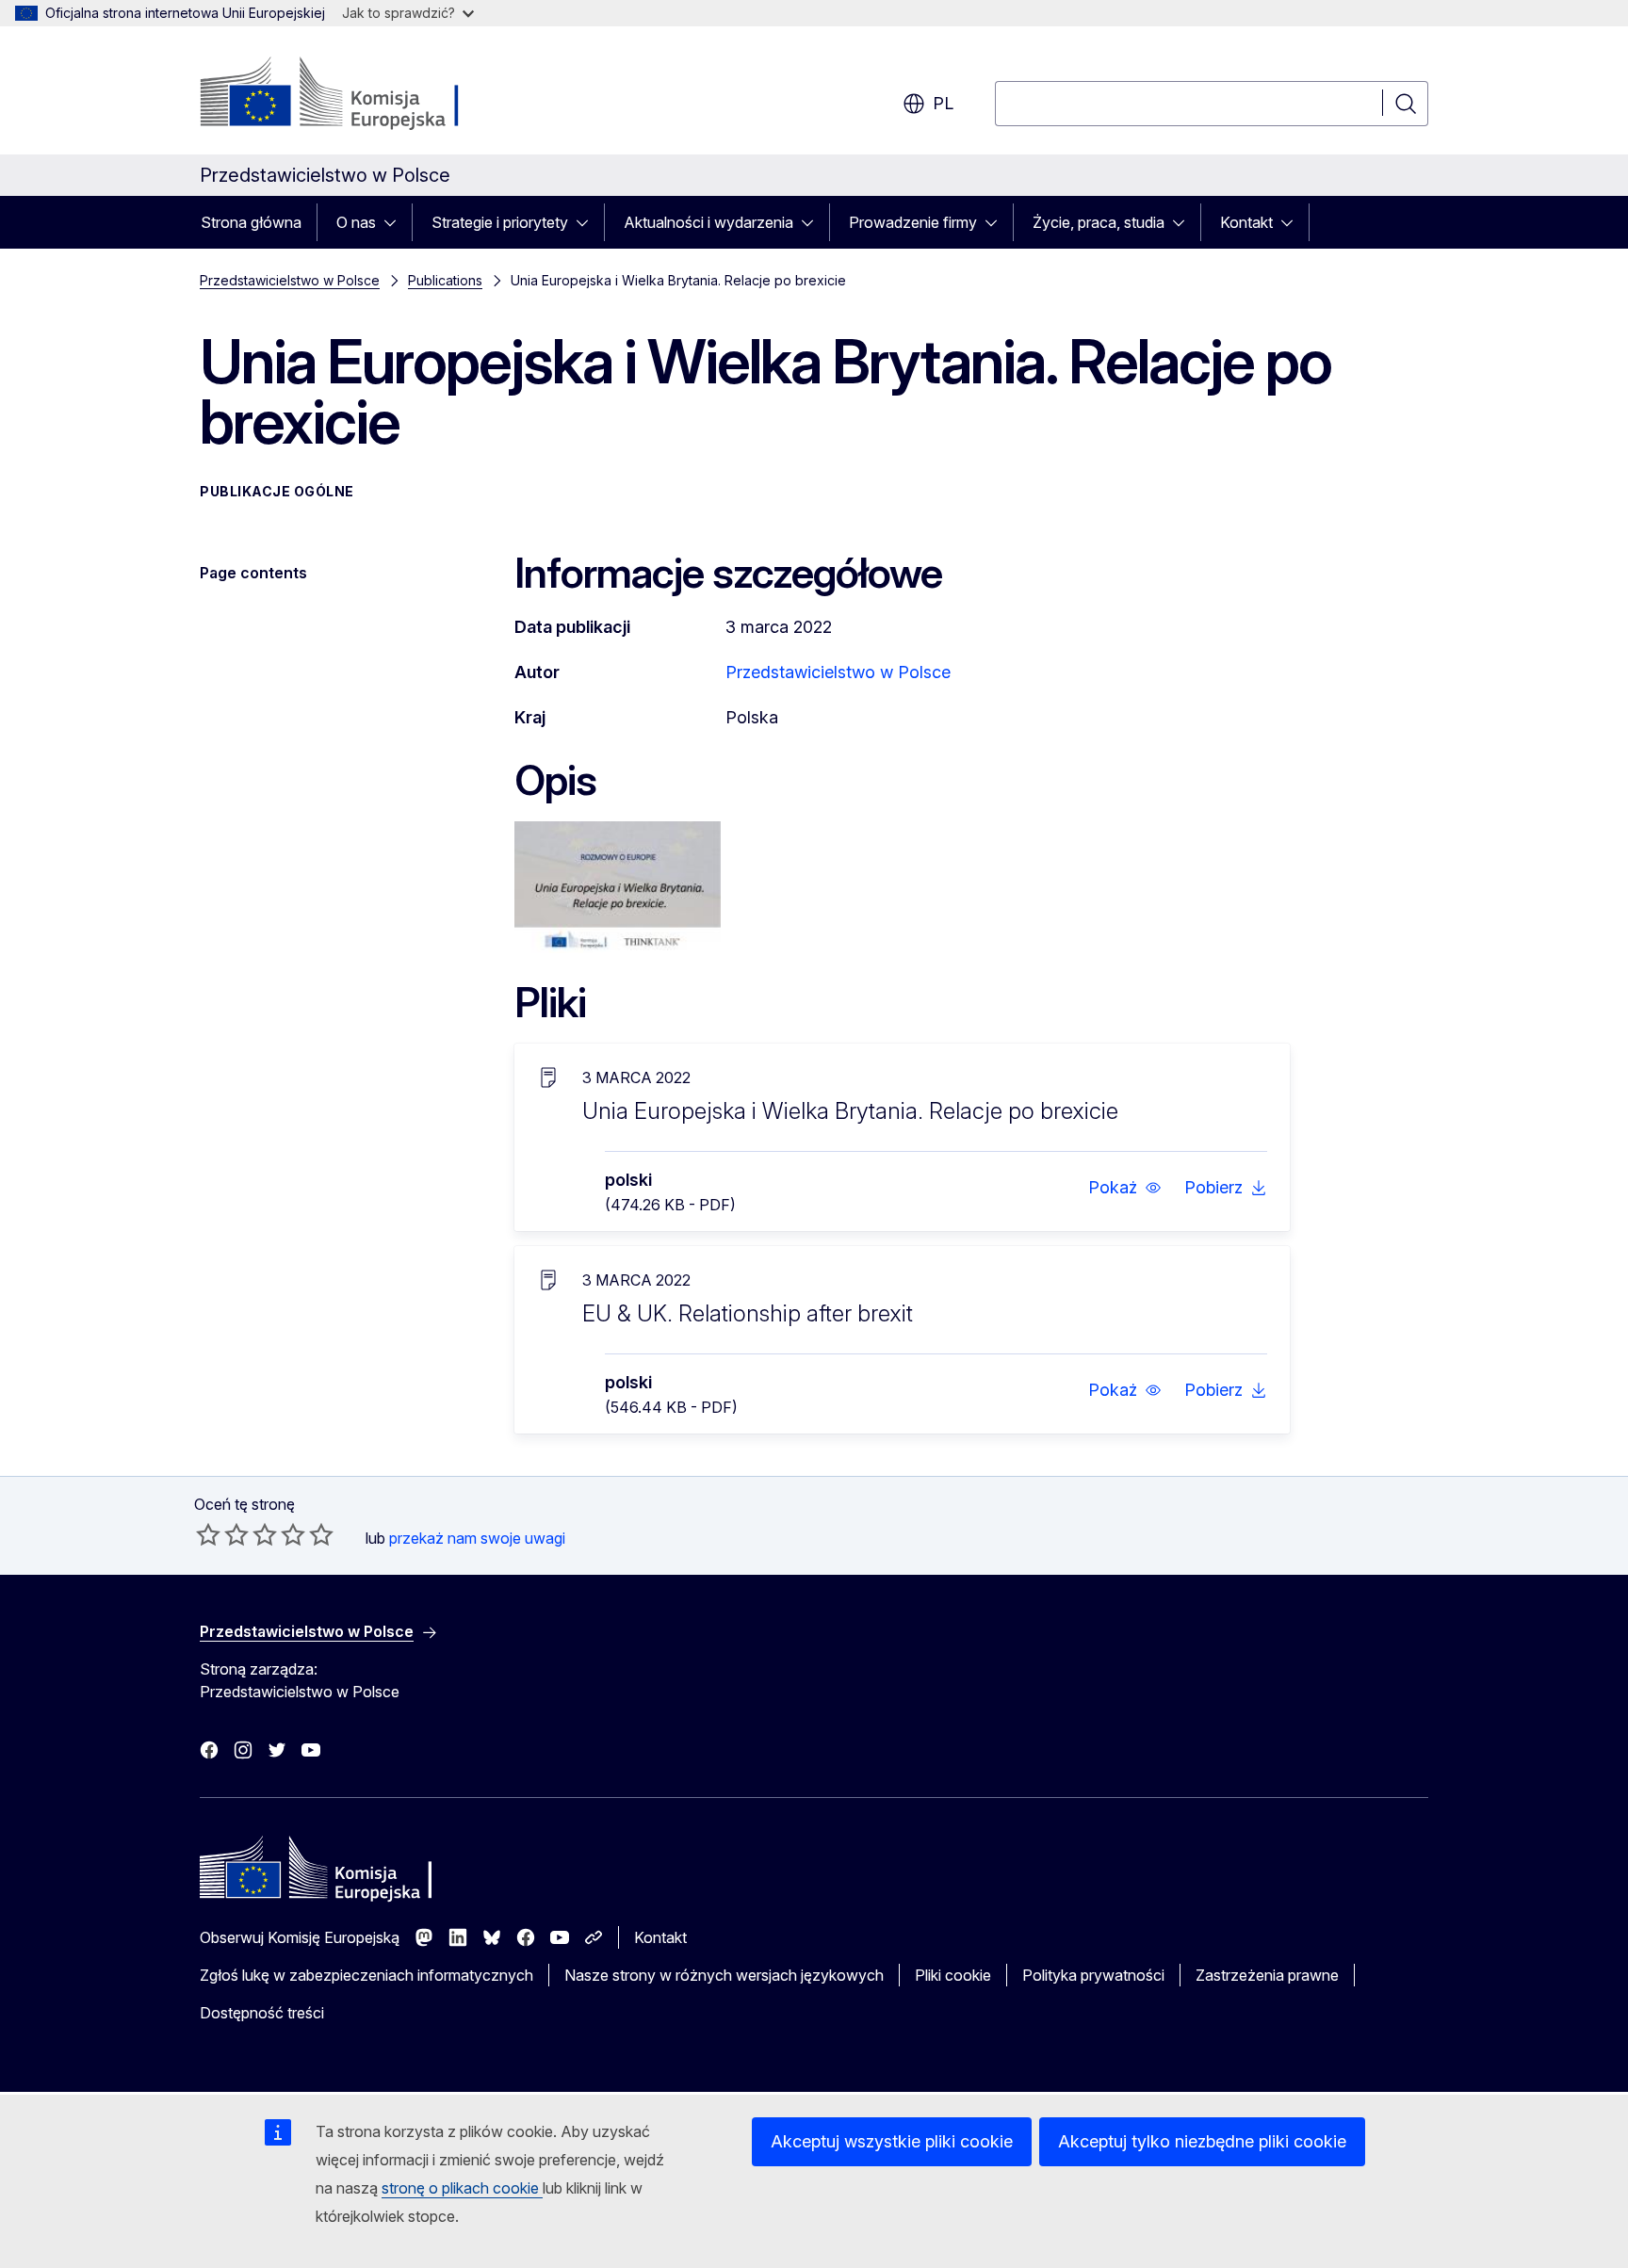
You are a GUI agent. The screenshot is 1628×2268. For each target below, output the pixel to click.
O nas (356, 222)
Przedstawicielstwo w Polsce (290, 280)
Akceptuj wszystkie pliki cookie (892, 2141)
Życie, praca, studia (1099, 222)
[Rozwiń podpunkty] (396, 222)
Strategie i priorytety (500, 222)
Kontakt (1246, 222)
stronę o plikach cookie (462, 2188)
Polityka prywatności (1093, 1975)
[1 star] (208, 1534)
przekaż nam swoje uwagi (477, 1538)
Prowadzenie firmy (913, 222)
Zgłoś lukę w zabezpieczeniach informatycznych (366, 1975)
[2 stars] (222, 1534)
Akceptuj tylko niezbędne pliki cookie (1202, 2141)
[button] (1125, 1188)
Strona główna (251, 222)
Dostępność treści (262, 2013)
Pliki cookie (953, 1975)
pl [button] (943, 103)
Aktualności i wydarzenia (708, 222)
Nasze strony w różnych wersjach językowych (724, 1975)
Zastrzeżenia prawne (1267, 1975)
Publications (445, 280)
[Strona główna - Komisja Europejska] (352, 94)
